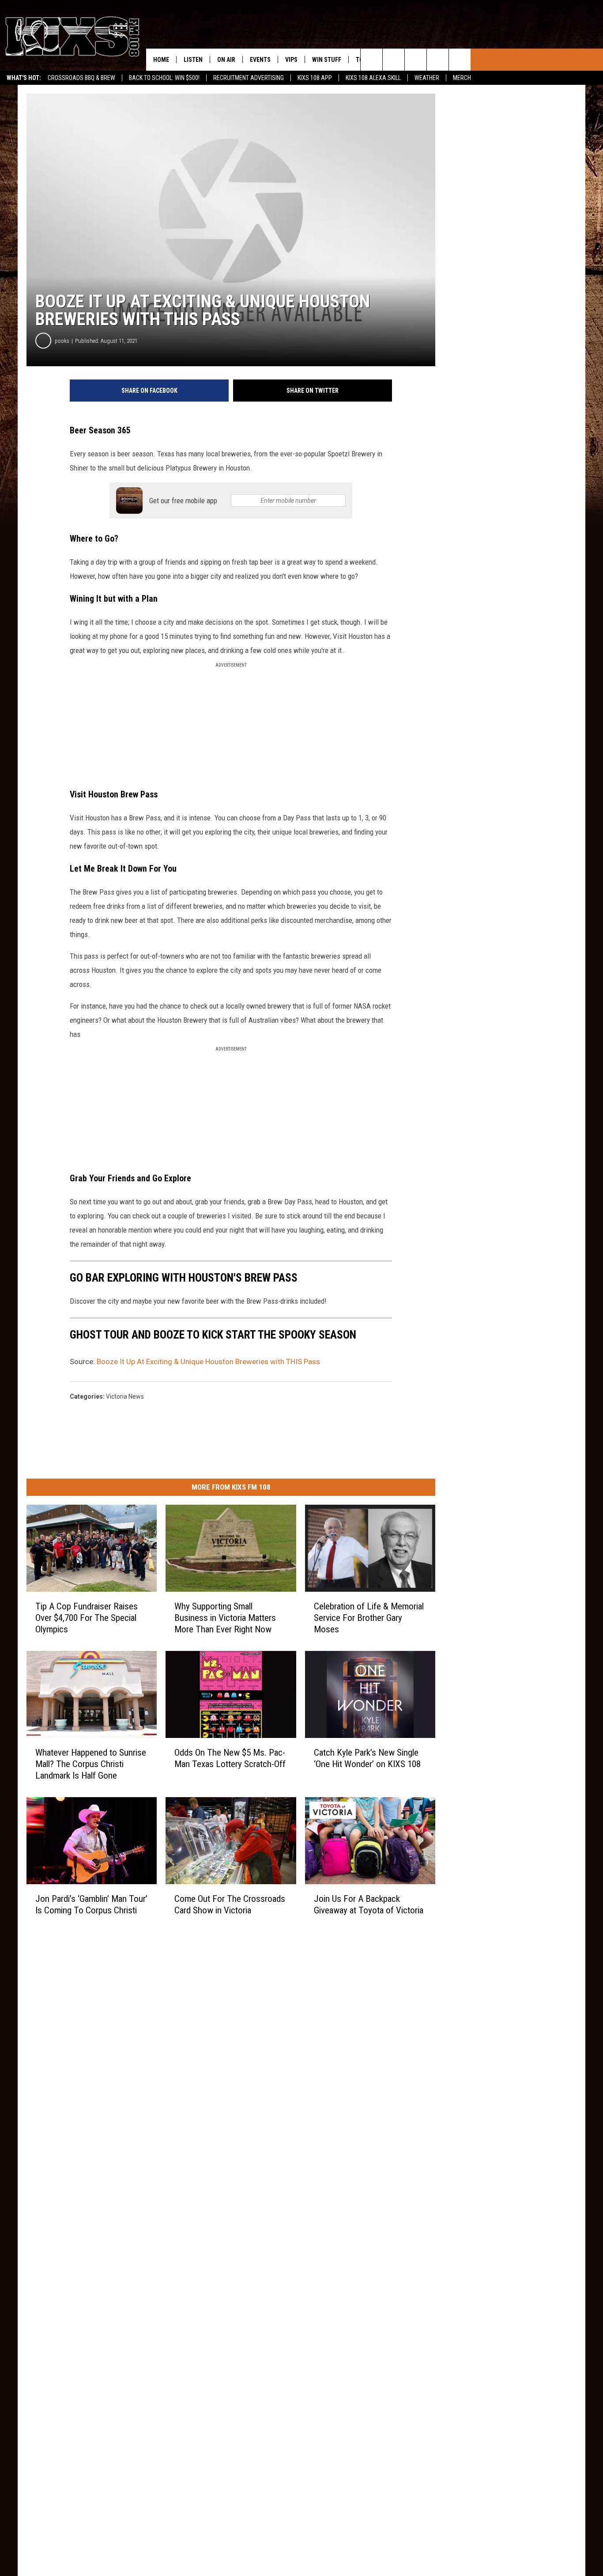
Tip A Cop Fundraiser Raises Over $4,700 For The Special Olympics (87, 1618)
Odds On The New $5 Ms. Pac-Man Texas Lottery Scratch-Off (230, 1758)
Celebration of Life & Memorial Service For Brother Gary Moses (369, 1618)
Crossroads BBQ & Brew (81, 78)
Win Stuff (327, 60)
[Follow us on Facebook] (416, 60)
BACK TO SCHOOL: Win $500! (164, 78)
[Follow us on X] (460, 60)
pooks (62, 341)
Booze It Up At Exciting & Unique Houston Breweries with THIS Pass (208, 1362)
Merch (462, 78)
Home (161, 60)
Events (260, 60)
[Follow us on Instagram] (438, 60)
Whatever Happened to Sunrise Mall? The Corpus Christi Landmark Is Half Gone (91, 1764)
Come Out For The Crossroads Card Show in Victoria (230, 1904)
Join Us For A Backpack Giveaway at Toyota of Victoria (369, 1904)
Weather (427, 78)
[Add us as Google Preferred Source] (394, 60)
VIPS (291, 60)
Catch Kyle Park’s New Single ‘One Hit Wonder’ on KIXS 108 (367, 1758)
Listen (193, 60)
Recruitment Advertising (249, 78)
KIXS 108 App (315, 78)
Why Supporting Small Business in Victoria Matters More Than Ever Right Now (225, 1618)
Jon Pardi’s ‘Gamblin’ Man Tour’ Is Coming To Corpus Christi (91, 1904)
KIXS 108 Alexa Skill (373, 78)
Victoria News (125, 1396)
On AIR (226, 60)
